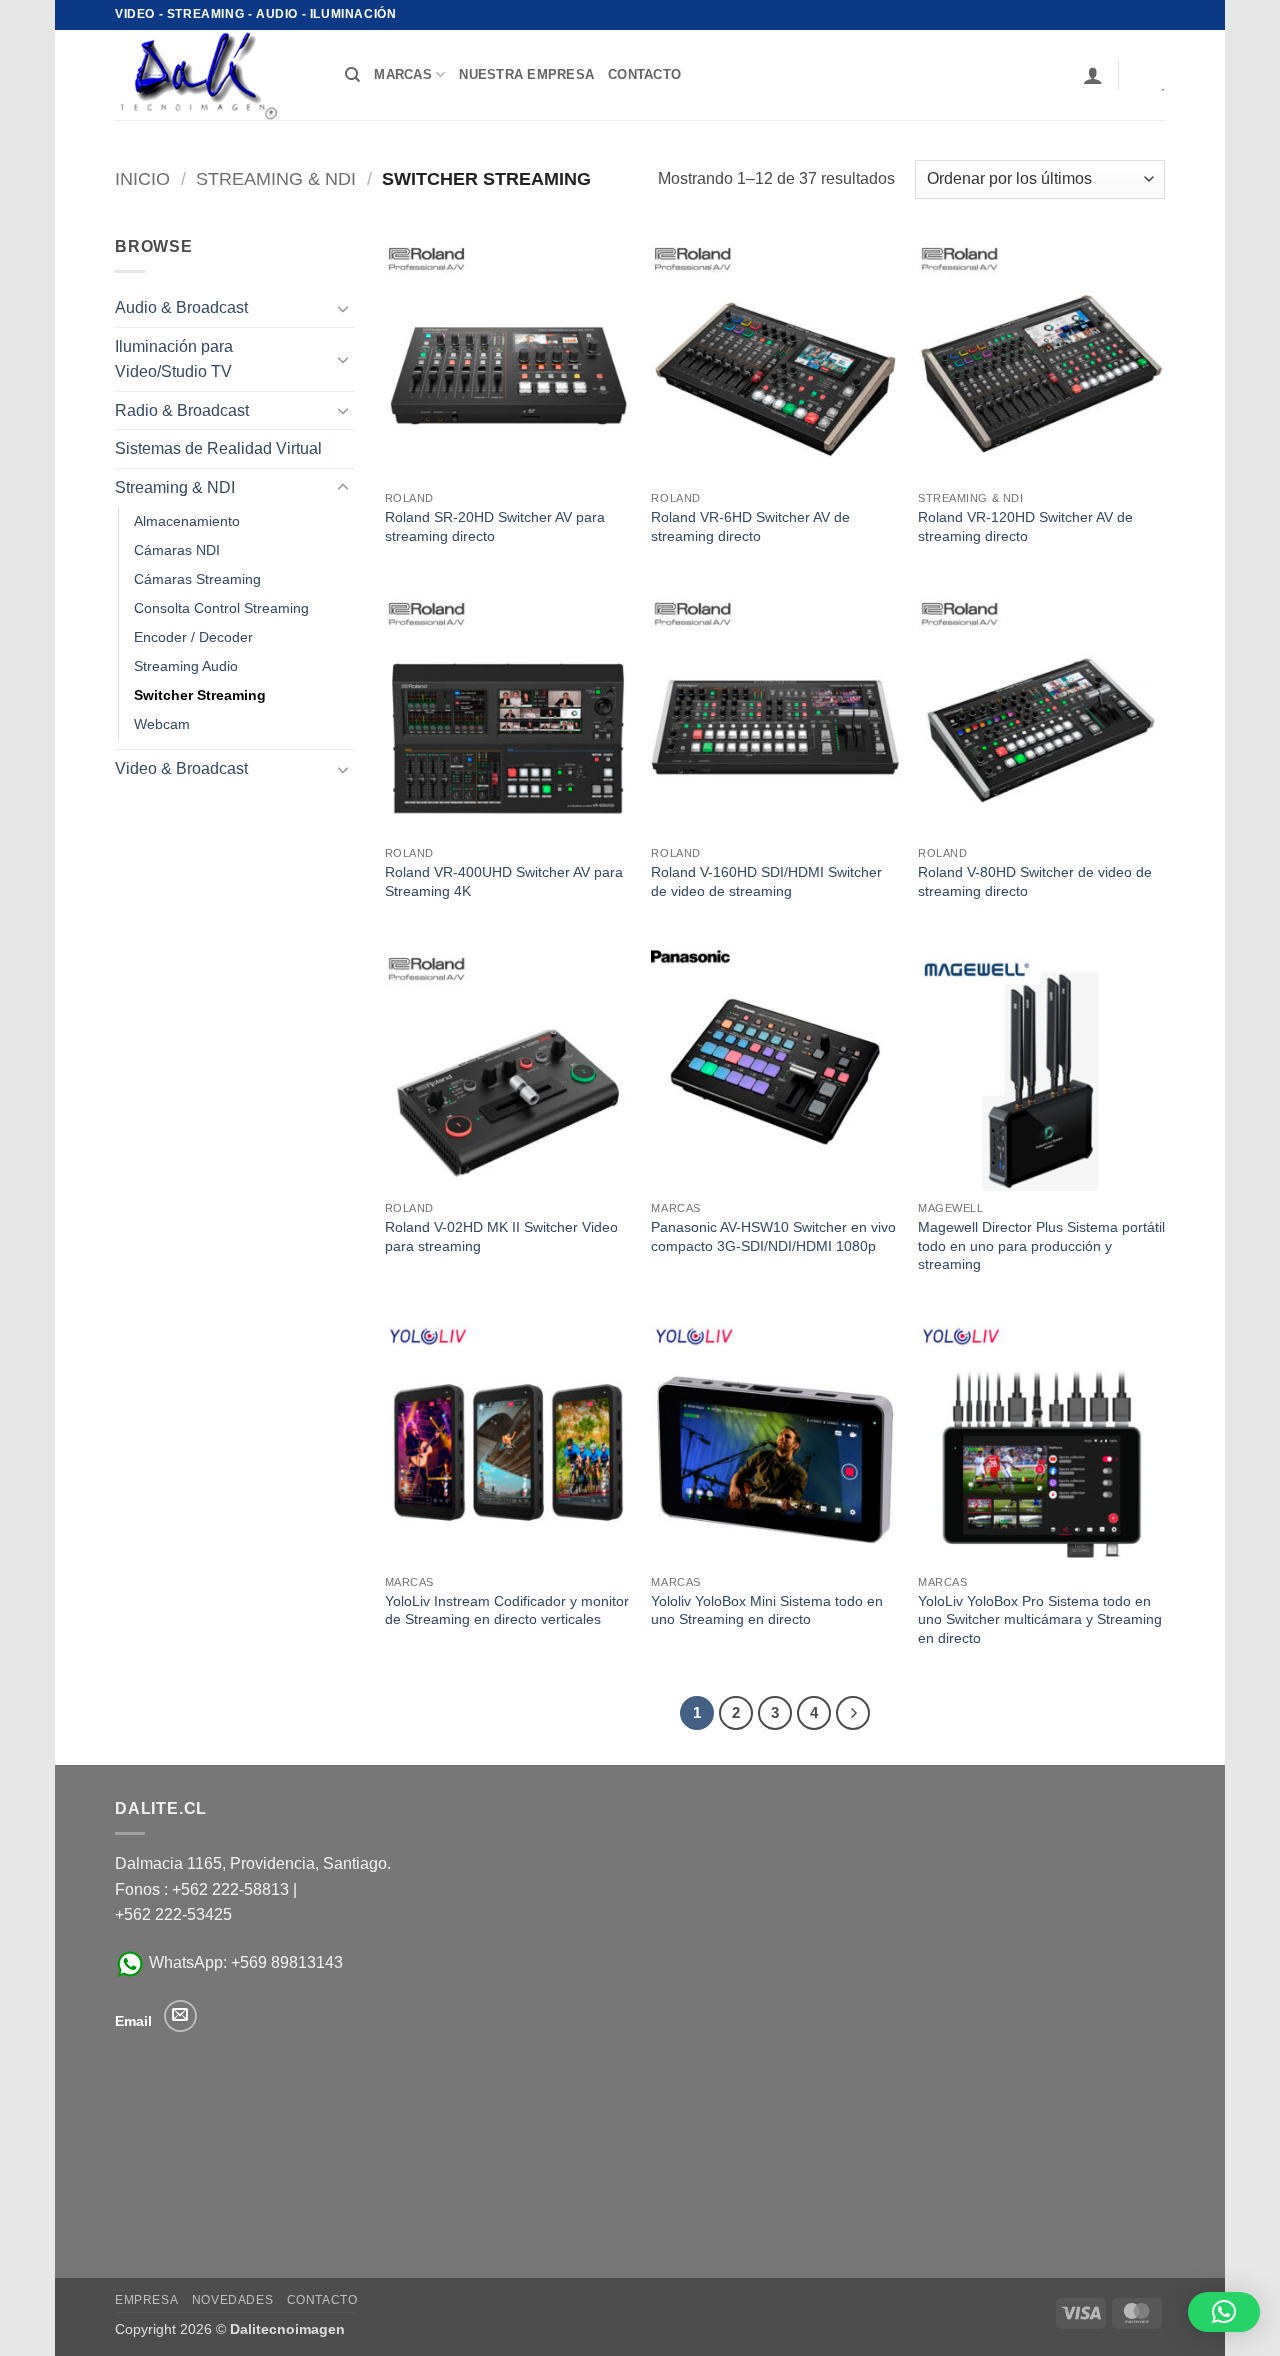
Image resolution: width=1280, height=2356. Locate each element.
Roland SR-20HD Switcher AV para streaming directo (495, 526)
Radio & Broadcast (182, 410)
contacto (644, 74)
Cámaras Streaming (197, 579)
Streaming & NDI (276, 178)
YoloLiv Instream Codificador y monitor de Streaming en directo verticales (507, 1610)
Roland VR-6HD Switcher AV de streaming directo (750, 526)
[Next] (853, 1713)
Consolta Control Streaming (221, 608)
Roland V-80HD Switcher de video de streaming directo (1035, 881)
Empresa (146, 2300)
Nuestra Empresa (526, 74)
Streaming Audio (186, 666)
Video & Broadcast (181, 768)
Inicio (142, 178)
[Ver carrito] (1149, 75)
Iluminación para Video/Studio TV (174, 359)
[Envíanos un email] (180, 2016)
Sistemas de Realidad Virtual (218, 448)
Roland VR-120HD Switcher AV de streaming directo (1025, 526)
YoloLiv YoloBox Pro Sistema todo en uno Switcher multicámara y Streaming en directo (1040, 1619)
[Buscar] (352, 75)
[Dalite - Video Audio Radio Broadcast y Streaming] (215, 75)
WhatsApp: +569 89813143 (244, 1962)
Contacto (322, 2300)
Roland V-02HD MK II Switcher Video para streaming (501, 1236)
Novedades (233, 2300)
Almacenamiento (187, 521)
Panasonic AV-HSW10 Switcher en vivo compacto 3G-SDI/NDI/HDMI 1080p (773, 1236)
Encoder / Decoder (193, 637)
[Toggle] (343, 308)
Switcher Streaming (200, 695)
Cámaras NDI (177, 550)
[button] (1093, 75)
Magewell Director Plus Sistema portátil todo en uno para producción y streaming (1041, 1245)
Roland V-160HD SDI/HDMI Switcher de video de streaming (766, 881)
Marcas (403, 74)
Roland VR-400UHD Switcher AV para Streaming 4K (504, 881)
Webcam (162, 724)
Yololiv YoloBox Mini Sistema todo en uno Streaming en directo (767, 1610)
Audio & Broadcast (181, 307)
